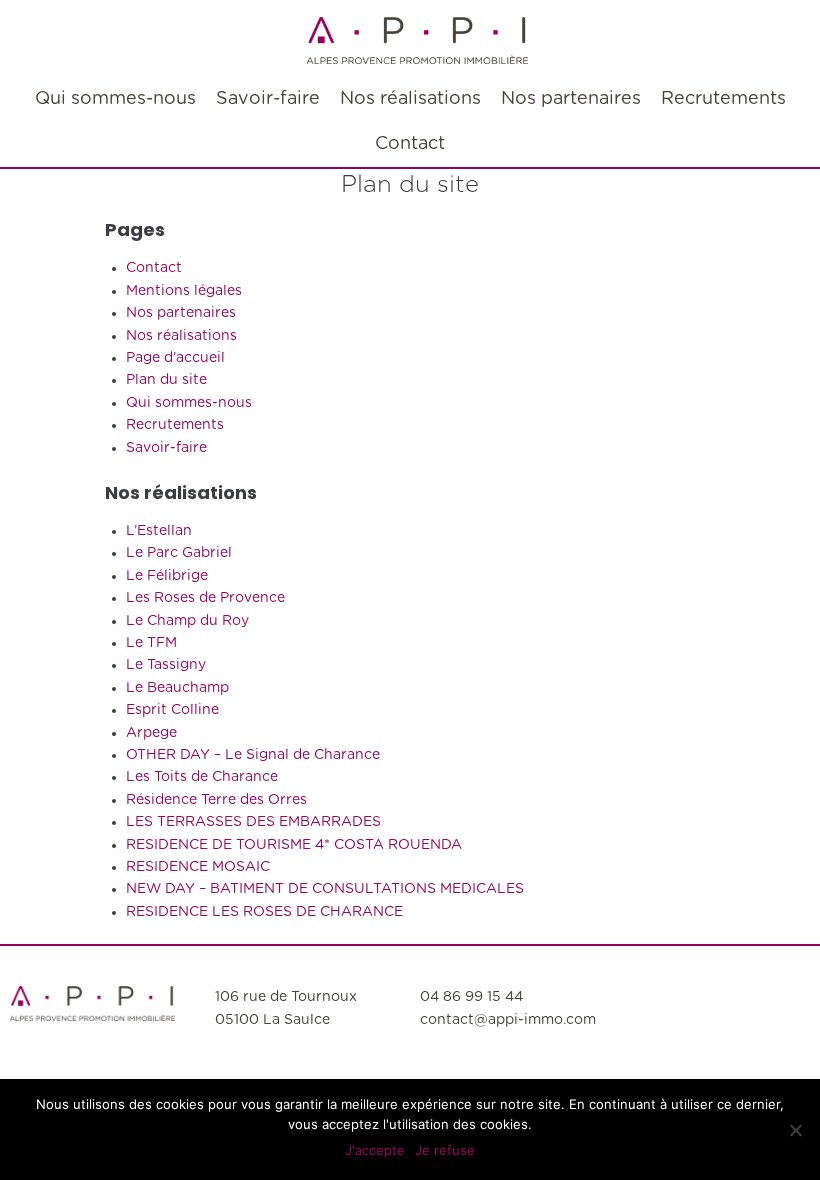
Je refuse (445, 1150)
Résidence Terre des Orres (216, 800)
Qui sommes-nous (189, 403)
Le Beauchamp (177, 688)
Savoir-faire (166, 448)
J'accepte (375, 1150)
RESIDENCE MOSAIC (198, 867)
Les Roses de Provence (205, 598)
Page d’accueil (175, 358)
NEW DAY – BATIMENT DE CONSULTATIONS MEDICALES (325, 889)
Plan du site (166, 380)
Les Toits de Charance (202, 777)
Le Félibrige (167, 576)
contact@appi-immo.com (508, 1020)
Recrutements (175, 425)
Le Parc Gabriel (179, 553)
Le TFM (151, 643)
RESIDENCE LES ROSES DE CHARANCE (264, 912)
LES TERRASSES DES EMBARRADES (253, 822)
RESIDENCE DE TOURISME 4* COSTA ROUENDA (294, 845)
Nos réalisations (181, 336)
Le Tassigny (166, 665)
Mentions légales (184, 291)
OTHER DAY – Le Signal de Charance (253, 755)
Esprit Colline (172, 710)
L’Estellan (159, 531)
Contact (154, 268)
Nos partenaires (181, 313)
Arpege (151, 733)
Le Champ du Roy (187, 621)
